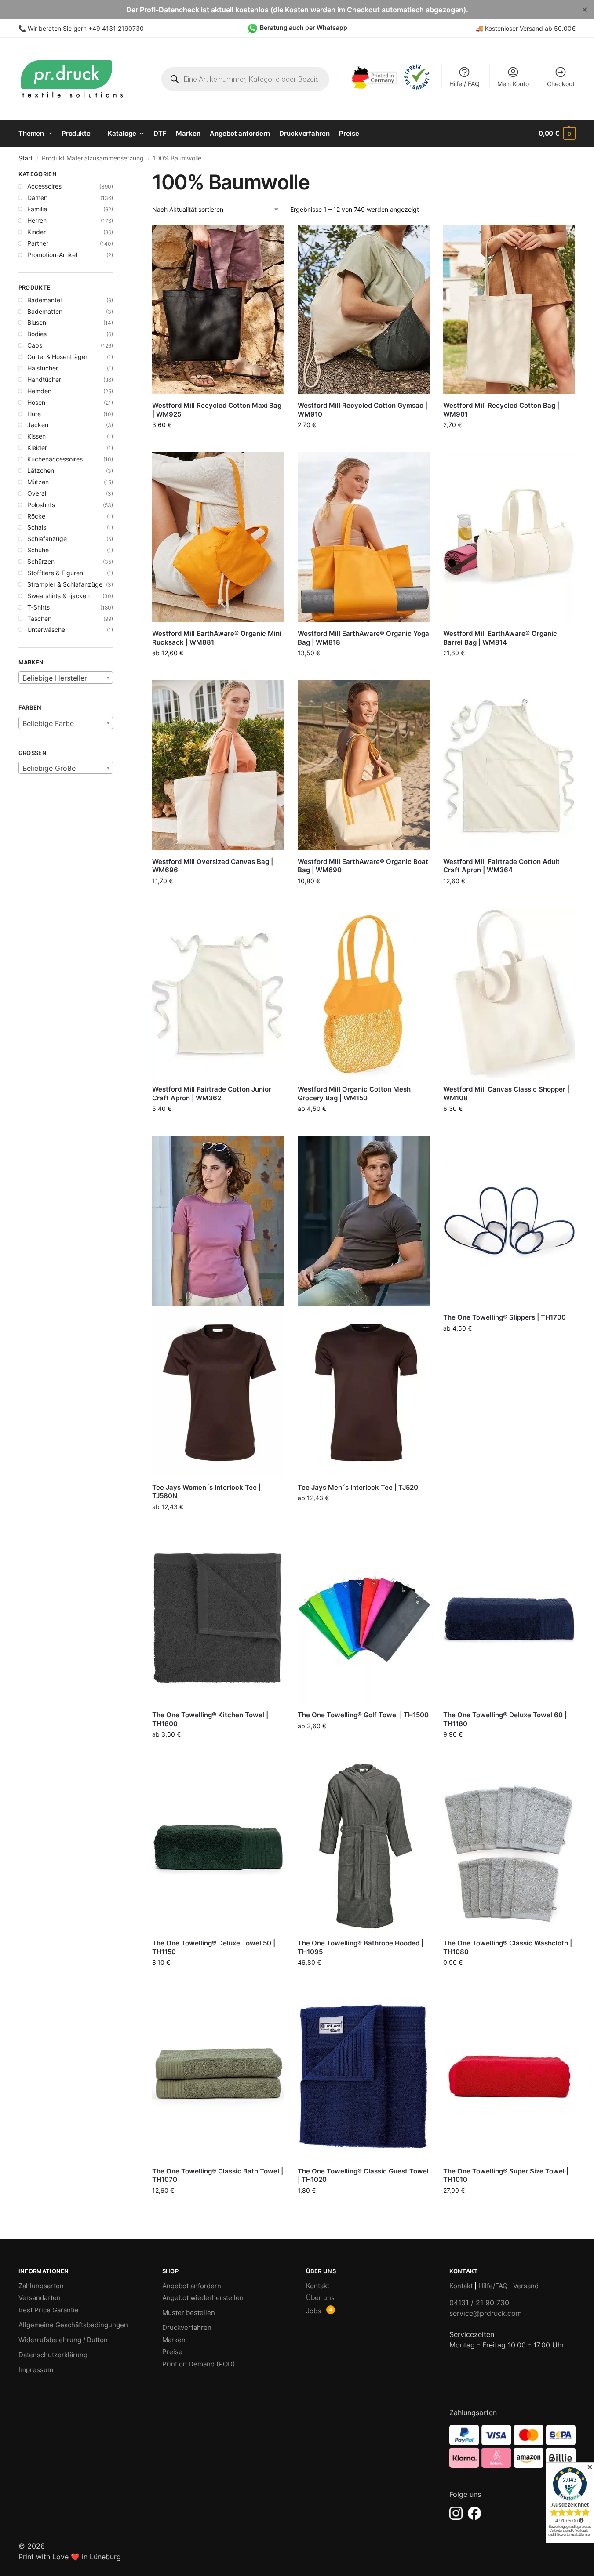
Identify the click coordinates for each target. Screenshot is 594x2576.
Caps (35, 345)
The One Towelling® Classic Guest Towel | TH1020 (363, 2175)
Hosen (36, 402)
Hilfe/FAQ (493, 2286)
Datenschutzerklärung (53, 2355)
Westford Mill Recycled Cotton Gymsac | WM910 (363, 410)
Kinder (36, 232)
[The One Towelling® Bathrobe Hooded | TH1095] (364, 1847)
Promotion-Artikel (52, 255)
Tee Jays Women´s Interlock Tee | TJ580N (206, 1492)
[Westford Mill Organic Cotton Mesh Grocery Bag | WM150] (364, 993)
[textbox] (66, 678)
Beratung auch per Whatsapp (304, 27)
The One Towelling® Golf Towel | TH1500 (363, 1715)
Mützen (38, 482)
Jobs (313, 2311)
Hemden (39, 391)
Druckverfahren (187, 2327)
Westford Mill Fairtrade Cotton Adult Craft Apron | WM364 (501, 866)
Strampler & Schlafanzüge (65, 584)
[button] (557, 134)
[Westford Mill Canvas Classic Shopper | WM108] (509, 993)
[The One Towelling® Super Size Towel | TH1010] (509, 2075)
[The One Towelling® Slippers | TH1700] (509, 1221)
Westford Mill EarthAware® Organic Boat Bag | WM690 (363, 866)
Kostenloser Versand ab (519, 28)
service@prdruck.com (486, 2313)
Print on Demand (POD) (199, 2364)
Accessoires (44, 186)
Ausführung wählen (218, 671)
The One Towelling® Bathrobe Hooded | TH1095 (361, 1947)
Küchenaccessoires (55, 459)
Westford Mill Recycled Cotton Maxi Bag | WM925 (217, 410)
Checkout (561, 84)
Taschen (39, 619)
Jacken (38, 425)
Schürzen (41, 561)
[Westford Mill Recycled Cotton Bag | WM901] (509, 310)
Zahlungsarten (41, 2286)
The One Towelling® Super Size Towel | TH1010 (506, 2175)
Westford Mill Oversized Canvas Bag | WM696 (213, 866)
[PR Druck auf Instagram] (456, 2513)
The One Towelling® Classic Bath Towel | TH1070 (218, 2175)
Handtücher (44, 379)
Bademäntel (44, 300)
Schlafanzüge (47, 539)
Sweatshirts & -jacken (58, 596)
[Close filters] (116, 175)
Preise (172, 2352)
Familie (37, 209)
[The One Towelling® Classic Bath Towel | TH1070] (218, 2075)
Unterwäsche (46, 629)
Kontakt (318, 2286)
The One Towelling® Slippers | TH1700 (505, 1317)
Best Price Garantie (49, 2310)
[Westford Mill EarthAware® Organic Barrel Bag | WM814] (509, 537)
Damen (37, 198)
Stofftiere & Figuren (55, 573)
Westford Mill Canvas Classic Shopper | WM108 (506, 1094)
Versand (526, 2286)
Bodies (37, 334)
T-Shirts (38, 607)
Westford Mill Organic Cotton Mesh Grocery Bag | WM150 (354, 1094)
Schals (37, 527)
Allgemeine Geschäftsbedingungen (73, 2325)
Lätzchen (41, 470)
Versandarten (40, 2298)
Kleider (37, 448)
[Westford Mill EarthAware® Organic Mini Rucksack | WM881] (218, 537)
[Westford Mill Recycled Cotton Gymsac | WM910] (364, 310)
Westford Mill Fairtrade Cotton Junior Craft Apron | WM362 (212, 1094)
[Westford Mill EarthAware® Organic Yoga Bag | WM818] (364, 537)
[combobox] (66, 678)
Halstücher (43, 368)
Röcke (36, 516)
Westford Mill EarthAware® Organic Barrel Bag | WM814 (500, 638)
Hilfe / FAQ (465, 84)
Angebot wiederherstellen (203, 2298)
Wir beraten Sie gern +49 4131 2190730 (86, 28)
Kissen (36, 436)
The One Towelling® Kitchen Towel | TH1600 (210, 1719)
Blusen (37, 322)
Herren (37, 220)
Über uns (320, 2298)
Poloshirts (41, 505)
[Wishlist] (271, 238)
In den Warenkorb (218, 441)
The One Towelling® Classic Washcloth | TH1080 (508, 1947)
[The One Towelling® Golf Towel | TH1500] (364, 1619)
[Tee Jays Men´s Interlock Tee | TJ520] (364, 1306)
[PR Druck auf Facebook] (474, 2513)
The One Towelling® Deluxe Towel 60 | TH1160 (505, 1719)
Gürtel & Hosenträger (57, 357)
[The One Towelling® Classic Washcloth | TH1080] (509, 1847)
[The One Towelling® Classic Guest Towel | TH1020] (364, 2075)
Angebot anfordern (192, 2286)
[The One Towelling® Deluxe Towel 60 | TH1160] (509, 1619)
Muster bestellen (189, 2313)
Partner (38, 243)
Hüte (34, 414)
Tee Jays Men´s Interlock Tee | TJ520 (358, 1487)
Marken (174, 2340)
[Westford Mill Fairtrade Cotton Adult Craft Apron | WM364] (509, 765)
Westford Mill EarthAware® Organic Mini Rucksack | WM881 (217, 638)
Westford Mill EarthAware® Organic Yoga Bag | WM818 (363, 638)
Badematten (45, 311)
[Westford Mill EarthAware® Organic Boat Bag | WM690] (364, 765)
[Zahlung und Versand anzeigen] (512, 2446)
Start (26, 158)
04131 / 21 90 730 (479, 2303)
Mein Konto (513, 84)
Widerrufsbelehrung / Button (63, 2340)
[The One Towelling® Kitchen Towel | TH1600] (218, 1619)
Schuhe (38, 550)
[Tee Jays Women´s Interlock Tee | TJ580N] (218, 1306)
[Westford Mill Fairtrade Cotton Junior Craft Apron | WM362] (218, 993)
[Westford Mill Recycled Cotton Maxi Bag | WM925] (218, 310)
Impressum (36, 2370)
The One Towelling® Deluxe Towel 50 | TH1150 (214, 1947)
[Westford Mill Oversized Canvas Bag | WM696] (218, 765)
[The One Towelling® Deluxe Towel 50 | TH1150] (218, 1847)
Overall (37, 493)
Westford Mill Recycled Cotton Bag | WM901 (501, 410)
